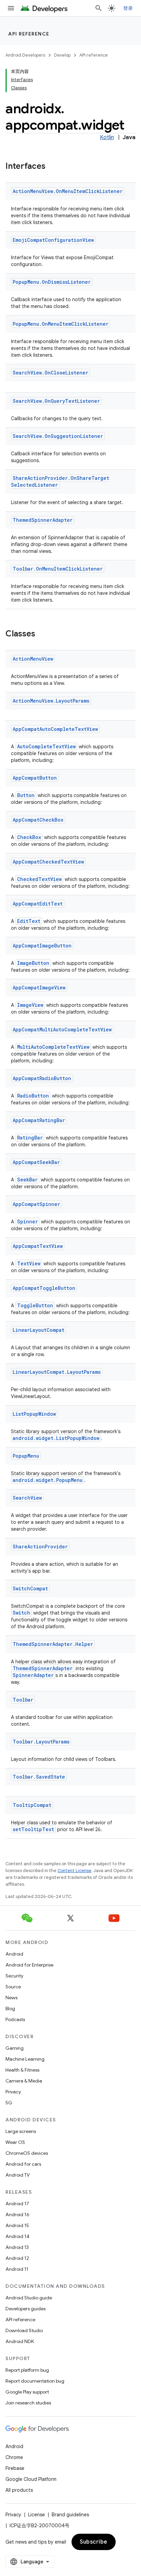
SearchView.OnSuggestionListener (58, 436)
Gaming (15, 2048)
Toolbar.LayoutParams (41, 1742)
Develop (62, 55)
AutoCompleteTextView (46, 746)
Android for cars (23, 2164)
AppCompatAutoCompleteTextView (55, 729)
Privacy (13, 2092)
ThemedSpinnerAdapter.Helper (53, 1644)
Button (26, 795)
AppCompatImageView (39, 988)
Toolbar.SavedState (39, 1777)
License (36, 2515)
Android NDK (20, 2341)
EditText (29, 921)
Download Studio (24, 2330)
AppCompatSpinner (36, 1204)
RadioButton (33, 1096)
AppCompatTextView (38, 1246)
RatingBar (30, 1138)
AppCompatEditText (38, 904)
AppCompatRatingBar (39, 1120)
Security (14, 1976)
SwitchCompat (30, 1588)
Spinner (28, 1221)
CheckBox (29, 837)
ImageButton (33, 963)
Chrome (14, 2457)
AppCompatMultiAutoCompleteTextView (62, 1029)
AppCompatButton (35, 778)
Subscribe (94, 2542)
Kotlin (107, 137)
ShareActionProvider (40, 1547)
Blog (10, 2008)
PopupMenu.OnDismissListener (52, 282)
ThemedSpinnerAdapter (43, 520)
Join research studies (28, 2403)
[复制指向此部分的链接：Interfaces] (52, 167)
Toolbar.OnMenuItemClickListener (58, 569)
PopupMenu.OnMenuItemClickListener (61, 324)
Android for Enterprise (29, 1965)
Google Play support (27, 2392)
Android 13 (17, 2247)
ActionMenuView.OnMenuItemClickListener (68, 191)
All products (19, 2490)
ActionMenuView (33, 659)
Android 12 (17, 2258)
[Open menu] (11, 8)
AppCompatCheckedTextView (48, 862)
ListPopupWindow (34, 1414)
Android (14, 1954)
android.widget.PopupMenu (48, 1480)
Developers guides (25, 2309)
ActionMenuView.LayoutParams (51, 701)
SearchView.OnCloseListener (50, 373)
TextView (29, 1263)
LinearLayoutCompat (39, 1330)
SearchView (27, 1498)
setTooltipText (33, 1829)
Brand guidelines (70, 2515)
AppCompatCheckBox (38, 820)
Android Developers (25, 55)
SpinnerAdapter (33, 1675)
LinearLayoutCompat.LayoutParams (57, 1372)
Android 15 (17, 2225)
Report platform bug (27, 2370)
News (11, 1998)
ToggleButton (35, 1305)
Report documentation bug (35, 2381)
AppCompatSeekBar (36, 1162)
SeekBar (27, 1180)
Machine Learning (25, 2059)
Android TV (18, 2175)
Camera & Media (24, 2081)
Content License (74, 1871)
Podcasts (15, 2019)
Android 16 (17, 2214)
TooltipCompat (32, 1805)
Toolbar (23, 1700)
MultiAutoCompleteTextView (53, 1047)
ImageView (30, 1005)
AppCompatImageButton (42, 946)
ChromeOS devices (27, 2153)
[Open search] (99, 8)
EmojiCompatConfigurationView (53, 240)
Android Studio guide (29, 2298)
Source (13, 1987)
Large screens (21, 2131)
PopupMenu (26, 1456)
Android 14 (17, 2236)
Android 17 (17, 2204)
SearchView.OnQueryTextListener (56, 401)
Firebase (15, 2468)
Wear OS (15, 2142)
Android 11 (17, 2269)
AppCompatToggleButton (44, 1288)
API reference (29, 34)
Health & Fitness (22, 2070)
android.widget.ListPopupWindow (56, 1438)
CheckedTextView (39, 879)
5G (9, 2103)
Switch (21, 1613)
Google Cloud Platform (31, 2479)
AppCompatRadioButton (42, 1078)
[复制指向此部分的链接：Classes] (42, 634)
